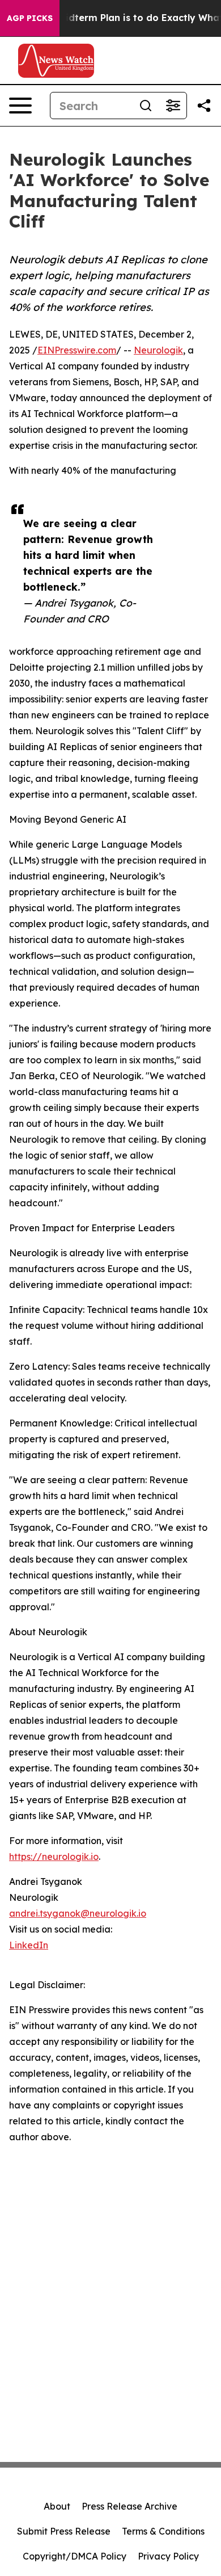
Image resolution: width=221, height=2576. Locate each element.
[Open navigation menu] (20, 106)
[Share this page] (204, 106)
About (57, 2506)
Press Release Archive (129, 2506)
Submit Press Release (64, 2531)
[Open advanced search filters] (173, 106)
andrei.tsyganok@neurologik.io (78, 1913)
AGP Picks (30, 18)
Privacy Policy (168, 2556)
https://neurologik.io (54, 1857)
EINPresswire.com (77, 350)
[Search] (146, 106)
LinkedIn (29, 1945)
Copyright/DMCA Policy (75, 2556)
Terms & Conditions (163, 2531)
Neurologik (158, 350)
